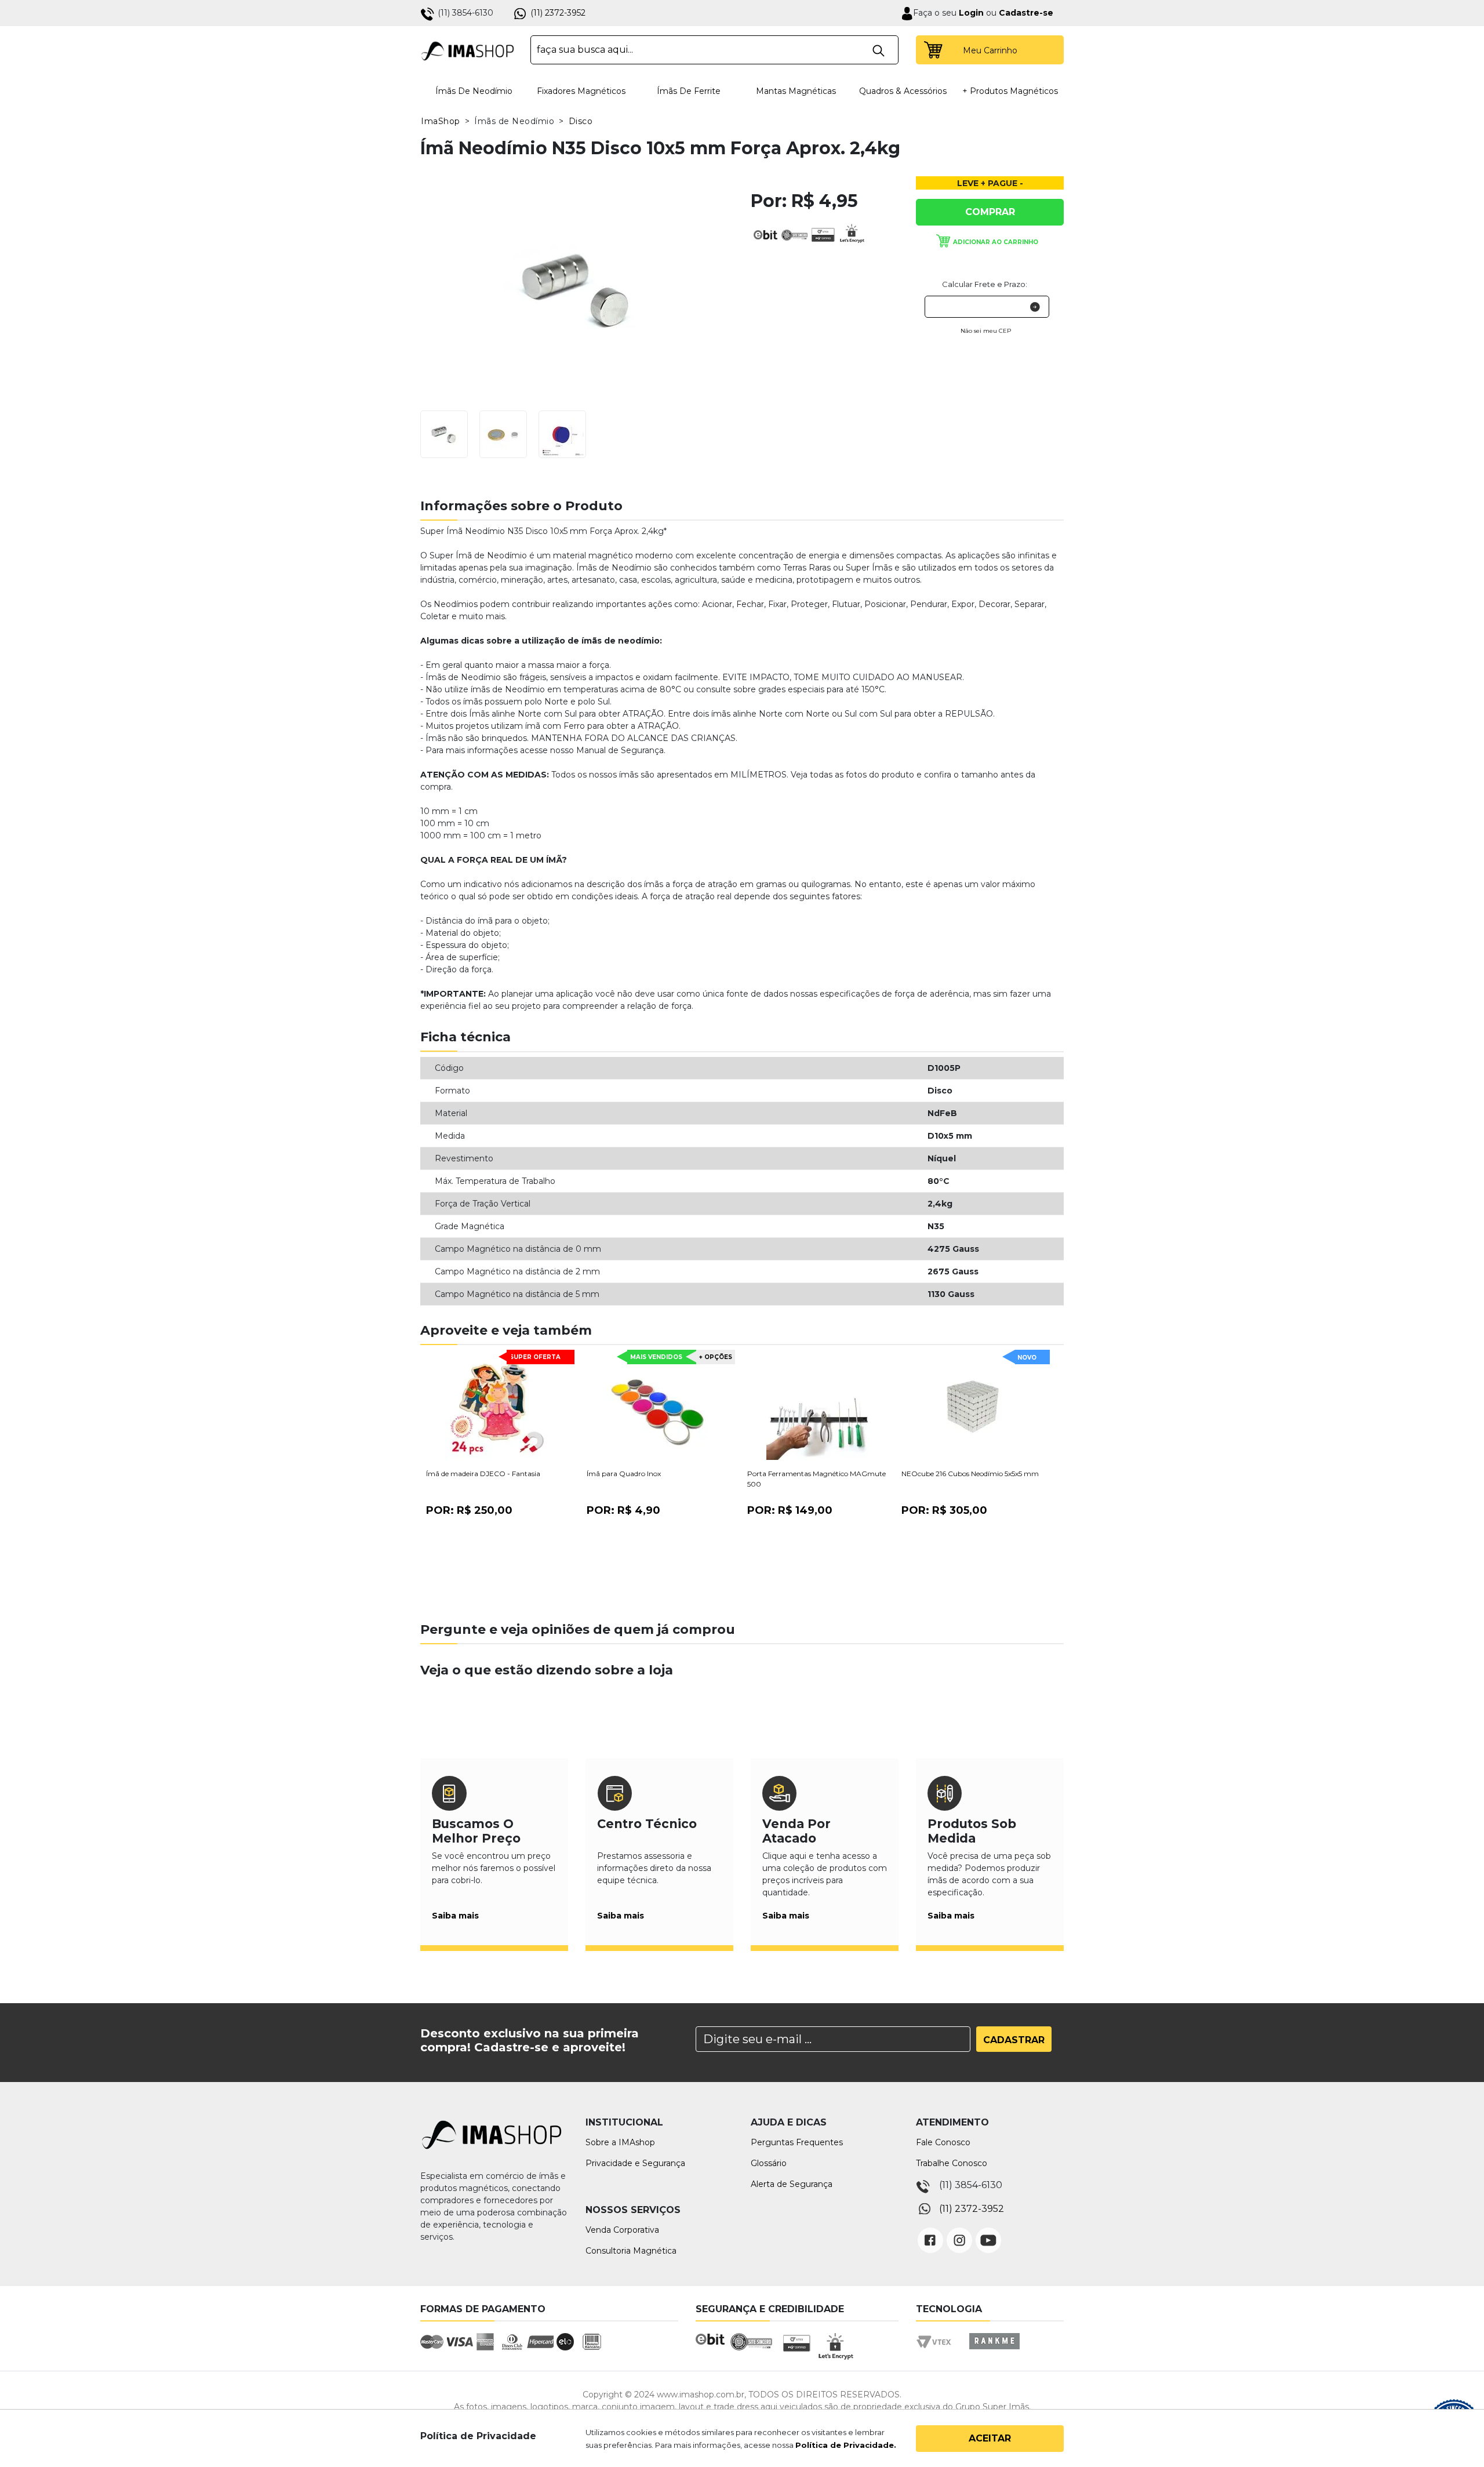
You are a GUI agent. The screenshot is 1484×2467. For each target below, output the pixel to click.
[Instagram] (959, 2232)
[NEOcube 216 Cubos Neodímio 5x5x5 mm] (973, 1408)
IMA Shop (468, 50)
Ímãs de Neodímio (474, 91)
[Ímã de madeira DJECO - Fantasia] (497, 1408)
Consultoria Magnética (631, 2251)
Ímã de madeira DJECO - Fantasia (483, 1474)
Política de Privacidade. (846, 2445)
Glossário (769, 2163)
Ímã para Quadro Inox (624, 1474)
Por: (469, 1510)
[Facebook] (930, 2232)
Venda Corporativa (622, 2230)
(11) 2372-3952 (558, 13)
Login (970, 13)
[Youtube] (988, 2232)
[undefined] (577, 289)
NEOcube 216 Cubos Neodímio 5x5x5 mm (970, 1474)
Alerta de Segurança (792, 2184)
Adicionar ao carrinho (996, 242)
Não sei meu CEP (986, 331)
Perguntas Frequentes (797, 2142)
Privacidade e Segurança (635, 2163)
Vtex (938, 2352)
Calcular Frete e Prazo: (985, 284)
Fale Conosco (943, 2142)
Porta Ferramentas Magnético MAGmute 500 (816, 1479)
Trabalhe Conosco (952, 2163)
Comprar (990, 212)
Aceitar (990, 2438)
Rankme (994, 2352)
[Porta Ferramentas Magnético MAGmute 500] (819, 1408)
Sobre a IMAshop (620, 2142)
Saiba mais (455, 1916)
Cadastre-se (1026, 13)
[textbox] (714, 50)
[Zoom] (444, 433)
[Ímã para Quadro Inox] (658, 1408)
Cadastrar (1014, 2040)
